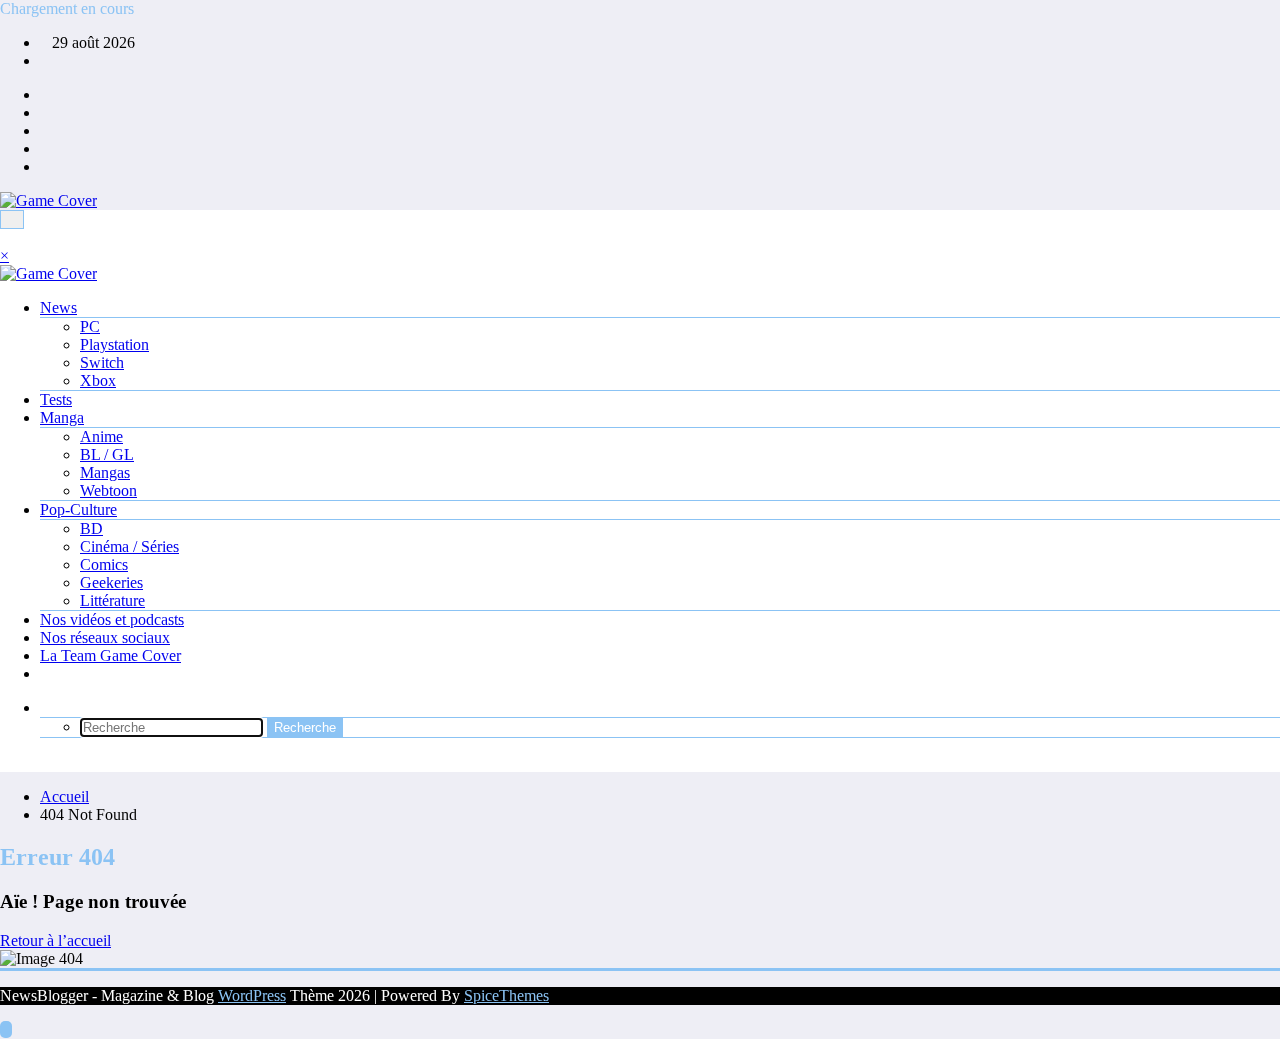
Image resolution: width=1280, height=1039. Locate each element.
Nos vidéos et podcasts (112, 619)
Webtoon (108, 490)
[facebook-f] (46, 94)
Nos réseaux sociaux (105, 637)
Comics (104, 564)
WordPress (252, 995)
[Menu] (12, 219)
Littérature (112, 600)
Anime (101, 436)
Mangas (105, 472)
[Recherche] (46, 707)
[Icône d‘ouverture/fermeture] (6, 237)
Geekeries (111, 582)
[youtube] (46, 166)
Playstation (114, 344)
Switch (102, 362)
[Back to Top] (6, 1029)
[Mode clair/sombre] (6, 762)
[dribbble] (46, 130)
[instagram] (46, 148)
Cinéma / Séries (129, 546)
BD (91, 528)
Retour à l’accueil (55, 940)
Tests (56, 399)
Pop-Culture (78, 509)
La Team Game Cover (110, 655)
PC (90, 326)
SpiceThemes (506, 995)
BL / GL (107, 454)
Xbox (98, 380)
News (58, 307)
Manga (62, 417)
